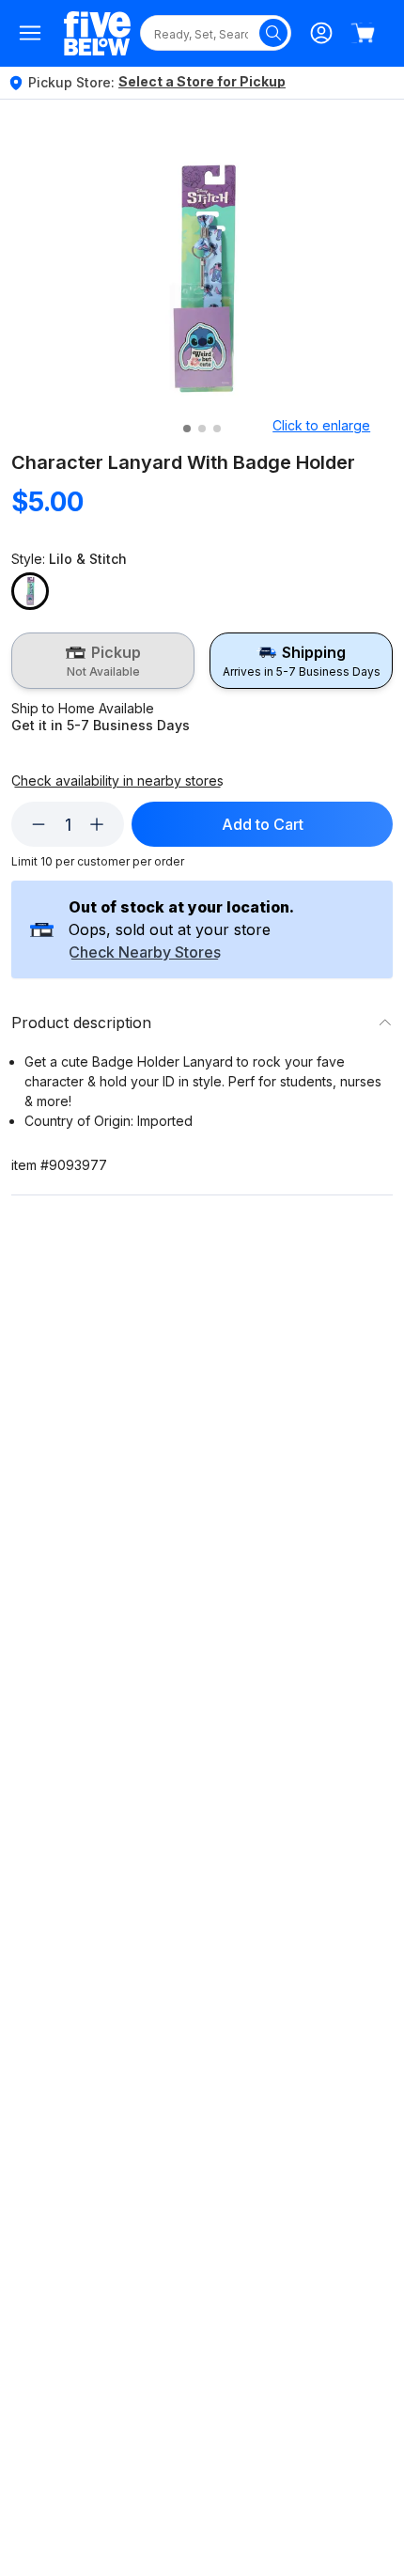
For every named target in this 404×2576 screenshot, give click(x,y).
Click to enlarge (321, 425)
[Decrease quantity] (39, 824)
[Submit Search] (273, 33)
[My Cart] (363, 33)
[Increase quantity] (97, 824)
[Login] (321, 33)
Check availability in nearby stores (117, 781)
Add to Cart (263, 824)
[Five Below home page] (97, 33)
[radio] (103, 661)
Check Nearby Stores (145, 953)
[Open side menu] (30, 33)
